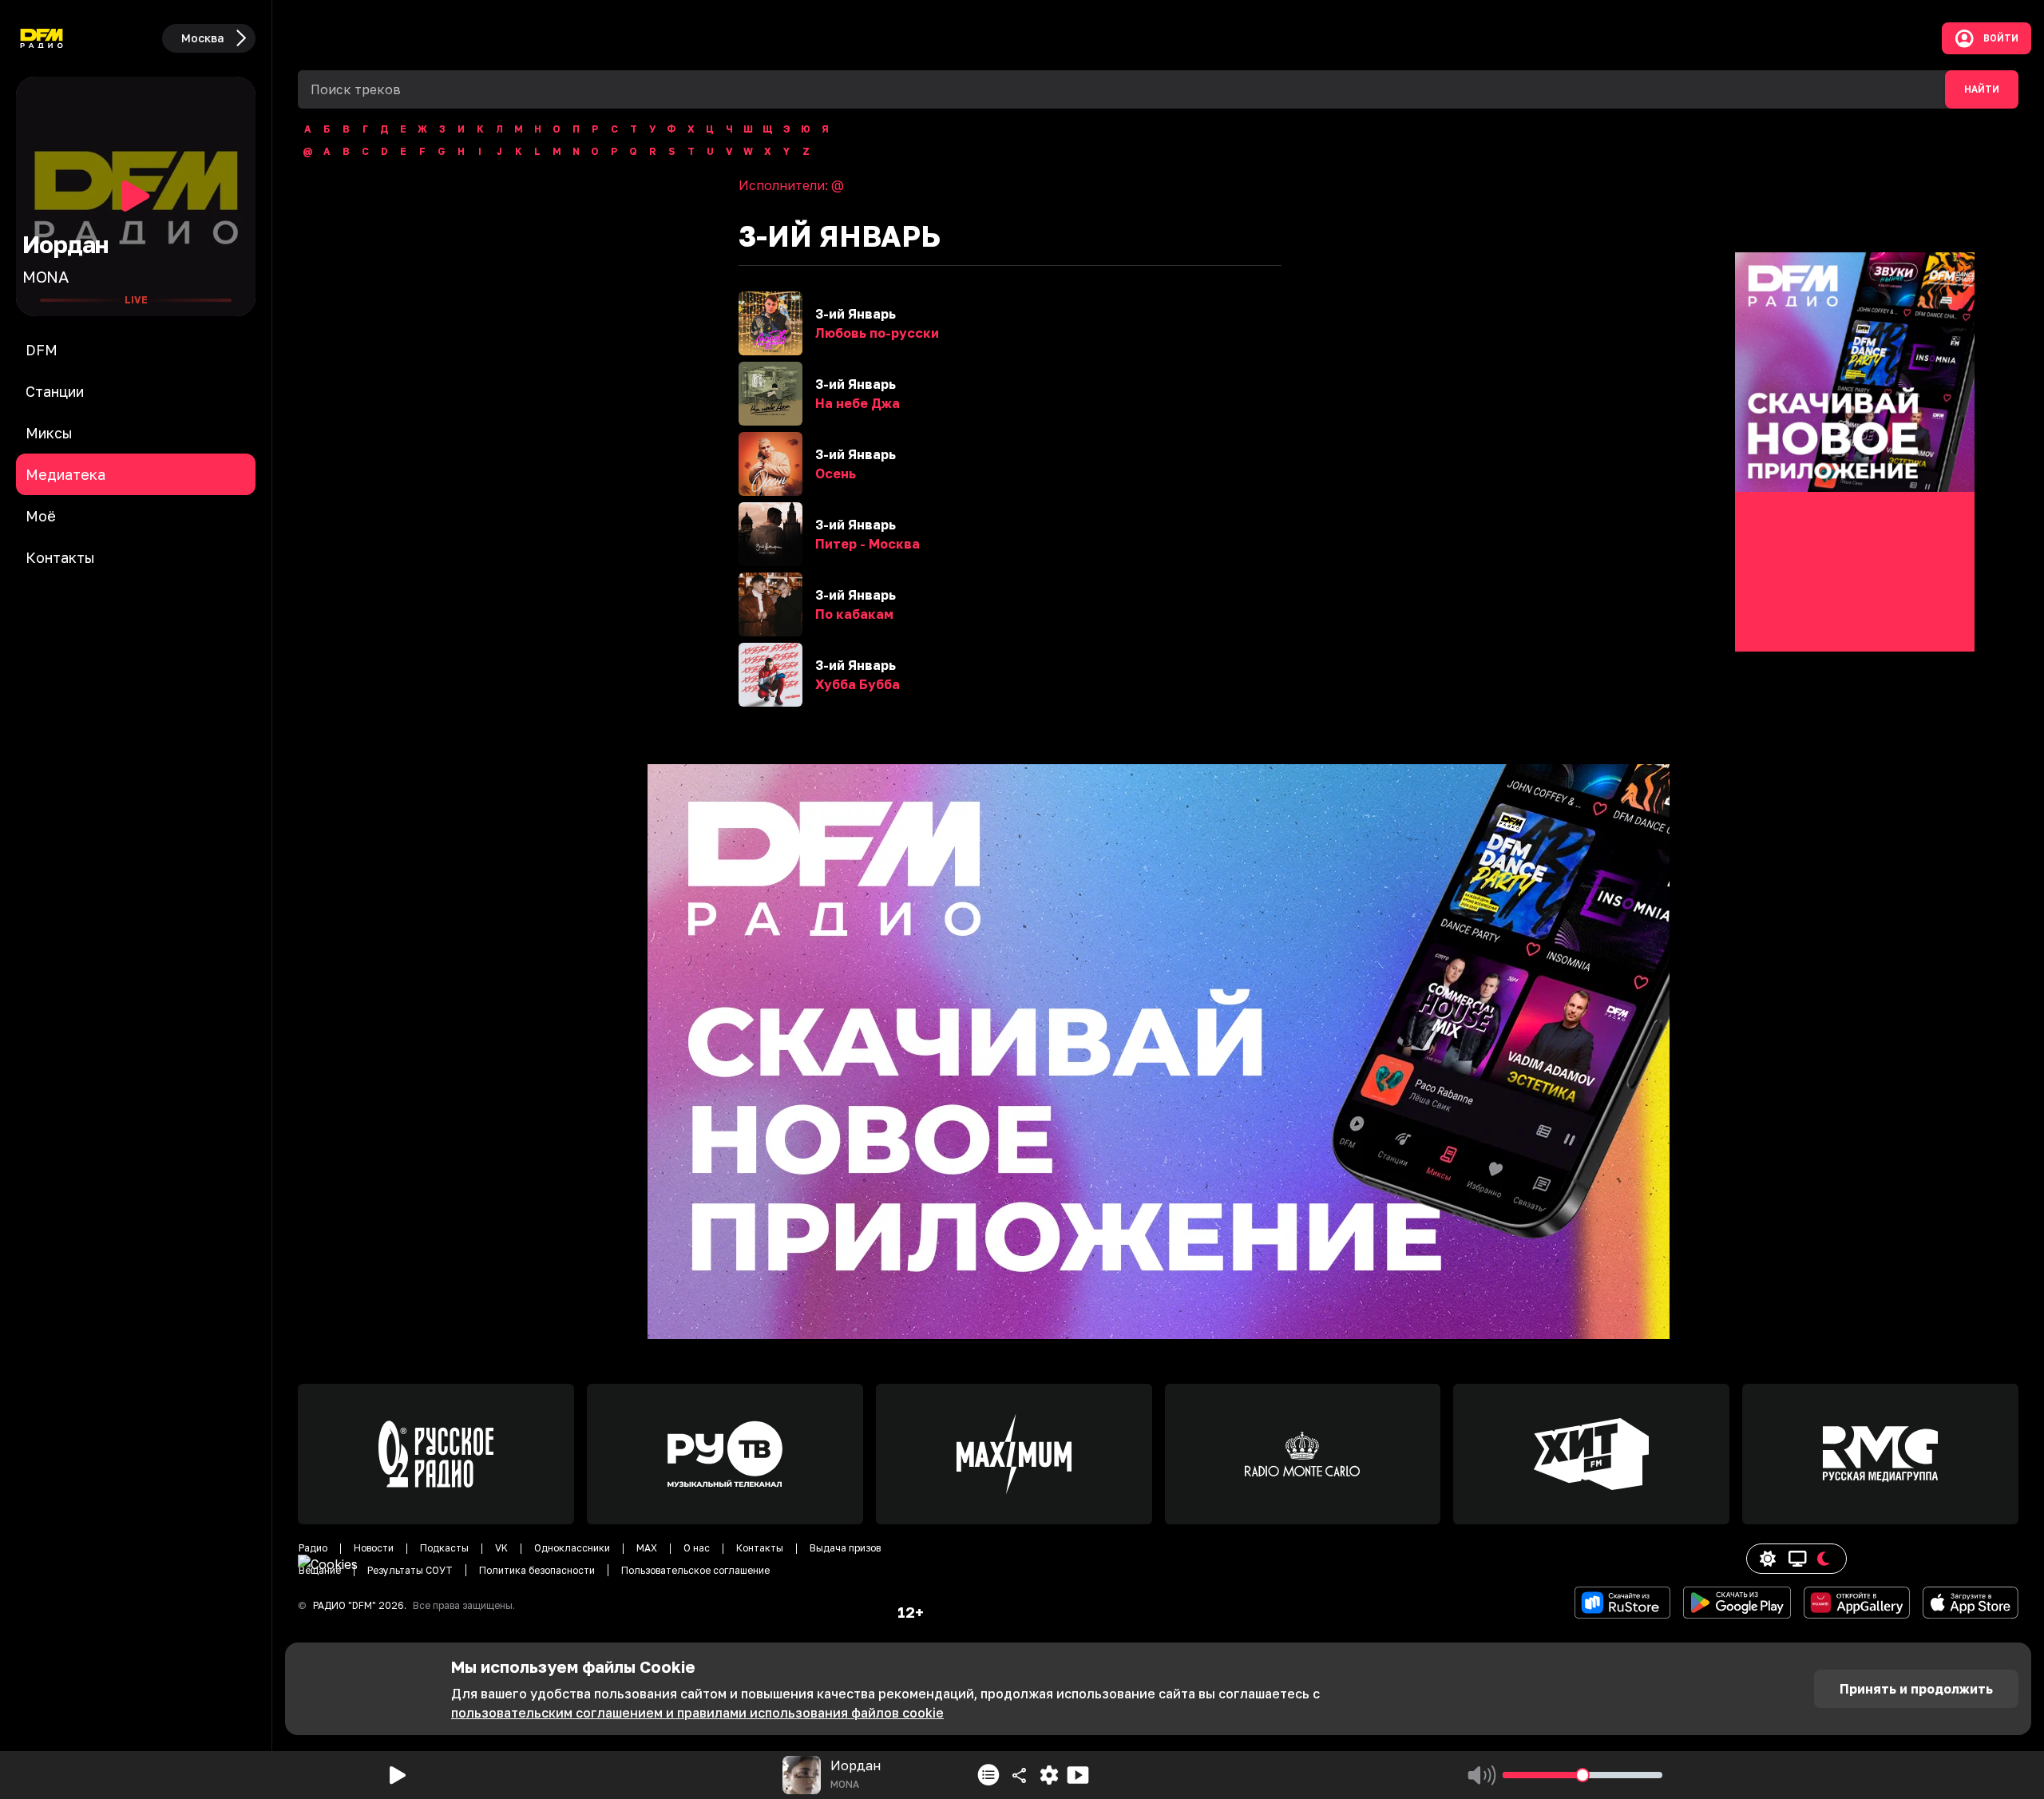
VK (501, 1548)
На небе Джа (858, 403)
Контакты (760, 1548)
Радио (313, 1548)
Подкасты (444, 1548)
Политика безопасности (537, 1570)
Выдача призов (845, 1548)
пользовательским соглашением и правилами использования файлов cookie (697, 1713)
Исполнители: (791, 185)
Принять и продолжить (1916, 1689)
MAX (647, 1548)
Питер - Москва (868, 544)
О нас (697, 1548)
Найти (1982, 89)
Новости (374, 1548)
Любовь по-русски (877, 333)
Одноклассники (572, 1548)
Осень (836, 474)
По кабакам (854, 614)
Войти (2001, 38)
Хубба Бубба (858, 684)
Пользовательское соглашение (695, 1570)
